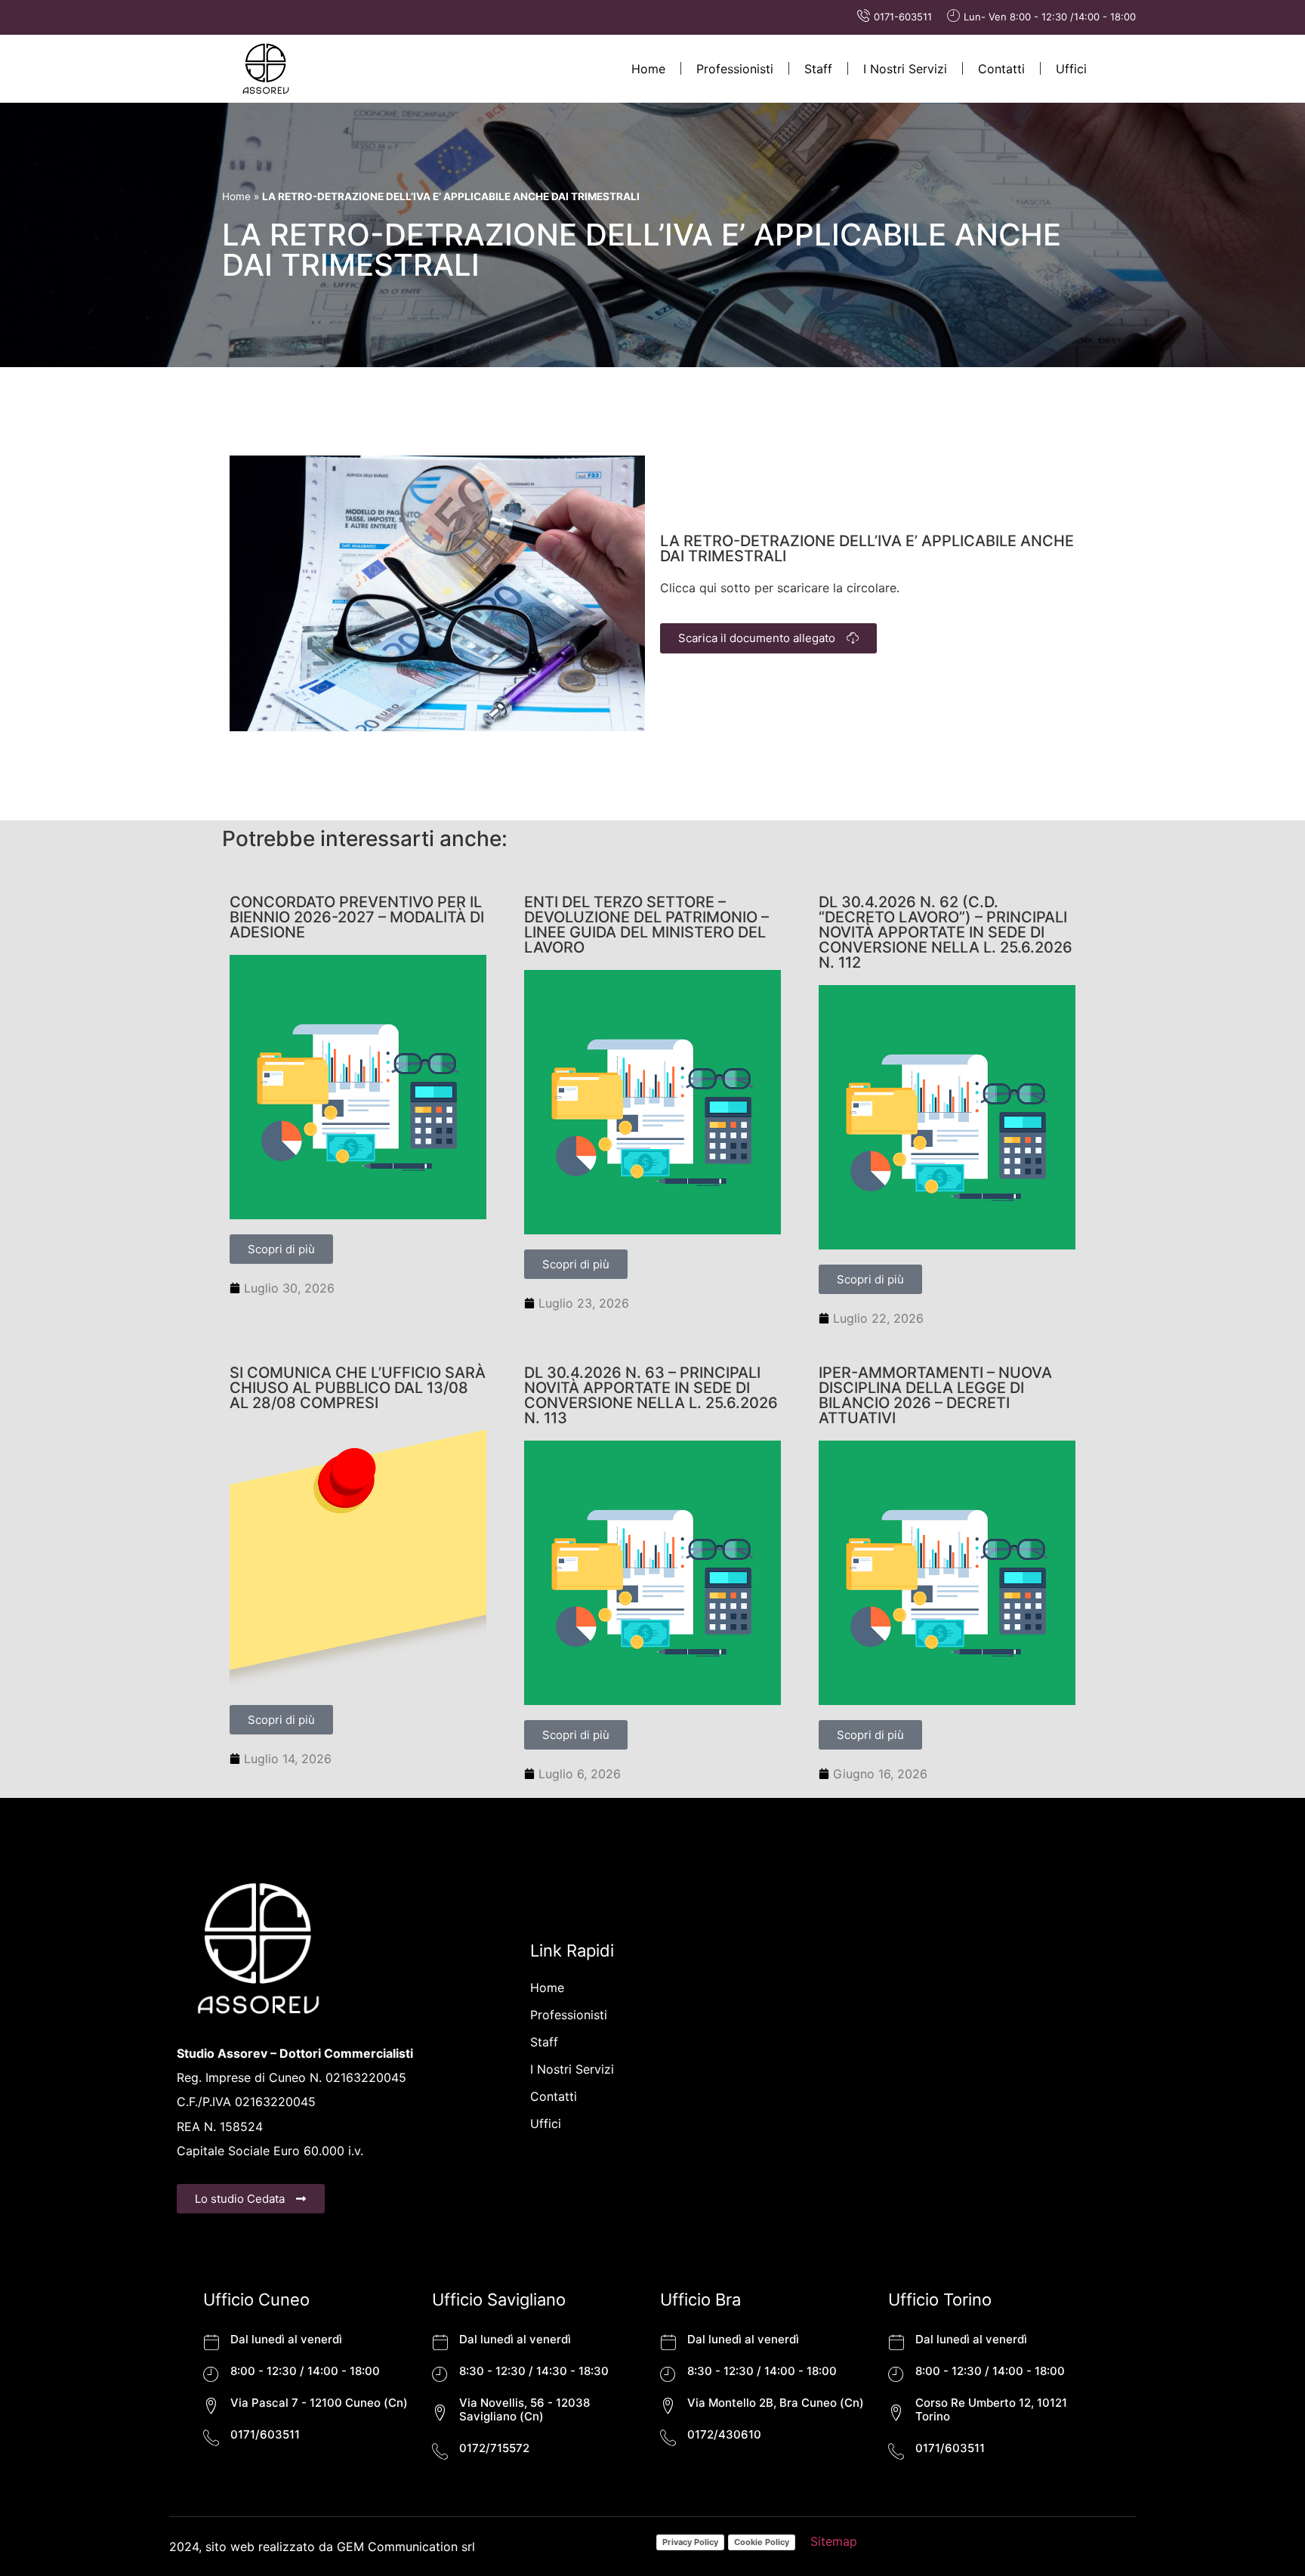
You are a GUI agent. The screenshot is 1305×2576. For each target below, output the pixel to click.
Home (648, 69)
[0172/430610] (668, 2437)
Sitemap (834, 2541)
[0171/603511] (211, 2437)
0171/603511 (265, 2434)
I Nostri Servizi (905, 69)
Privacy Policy (690, 2542)
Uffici (1071, 69)
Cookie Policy (762, 2542)
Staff (818, 69)
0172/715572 (494, 2448)
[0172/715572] (440, 2451)
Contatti (1001, 69)
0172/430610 (724, 2434)
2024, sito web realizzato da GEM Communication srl (322, 2547)
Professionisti (735, 69)
